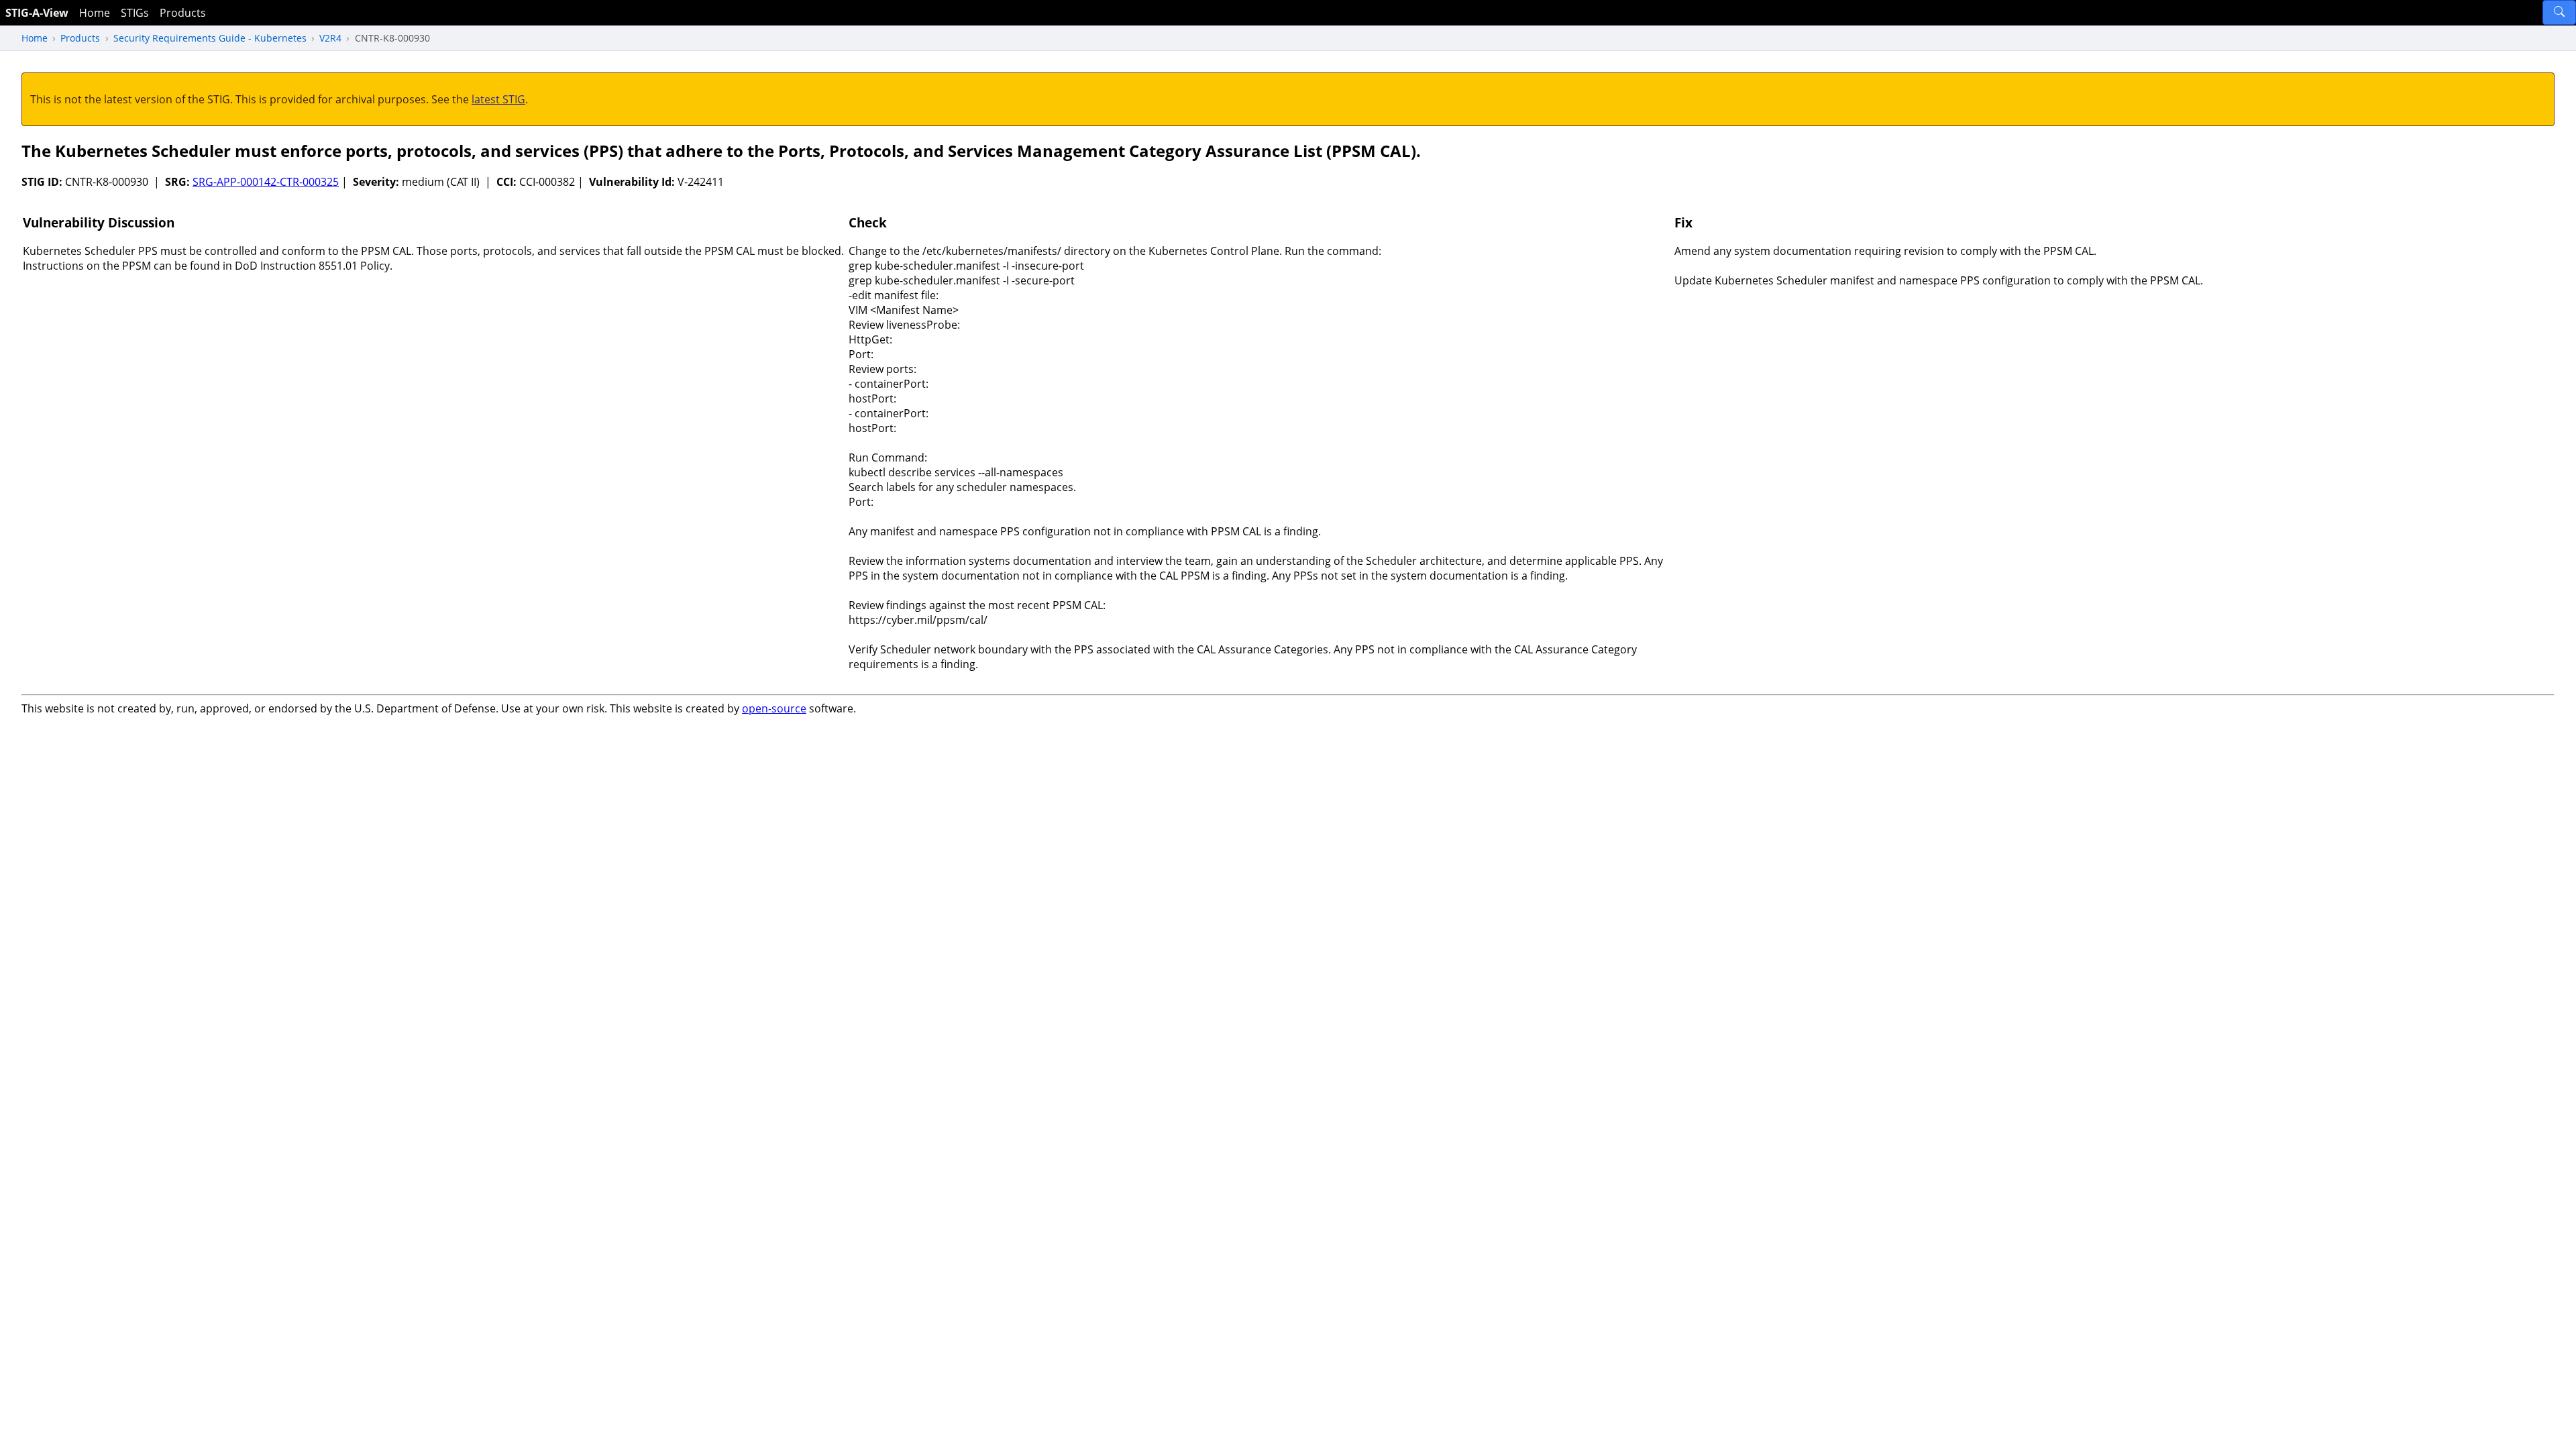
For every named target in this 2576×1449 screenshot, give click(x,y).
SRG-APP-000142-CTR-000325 (266, 182)
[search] (2559, 12)
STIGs (135, 13)
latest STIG (498, 99)
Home (95, 13)
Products (183, 13)
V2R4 (330, 38)
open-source (774, 708)
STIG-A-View (37, 13)
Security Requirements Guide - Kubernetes (210, 38)
